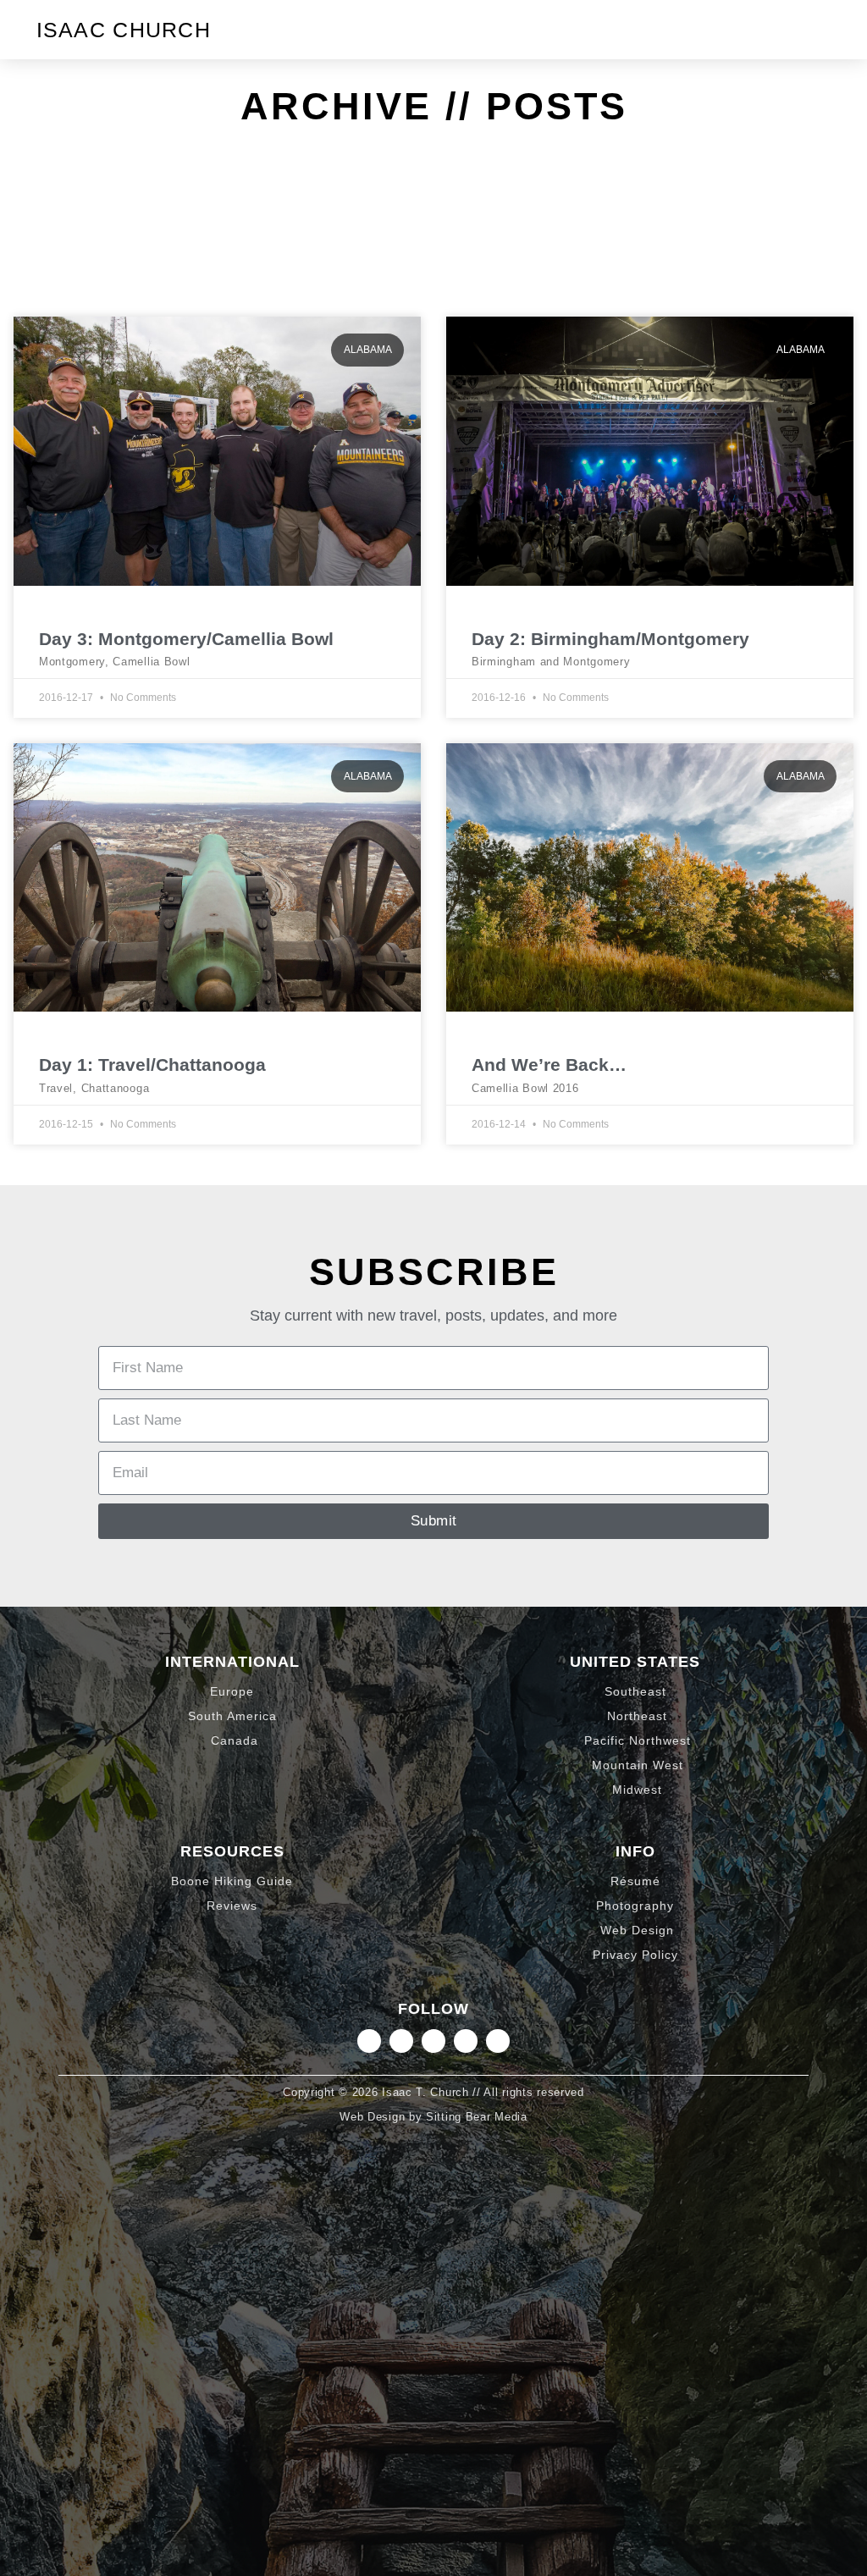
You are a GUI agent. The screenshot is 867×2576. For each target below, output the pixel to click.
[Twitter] (433, 2041)
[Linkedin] (401, 2041)
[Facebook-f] (466, 2041)
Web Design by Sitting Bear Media (433, 2117)
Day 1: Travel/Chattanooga (152, 1065)
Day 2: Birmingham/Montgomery (610, 639)
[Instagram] (369, 2041)
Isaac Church (124, 30)
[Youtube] (498, 2041)
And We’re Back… (549, 1065)
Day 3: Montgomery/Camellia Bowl (186, 639)
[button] (816, 30)
